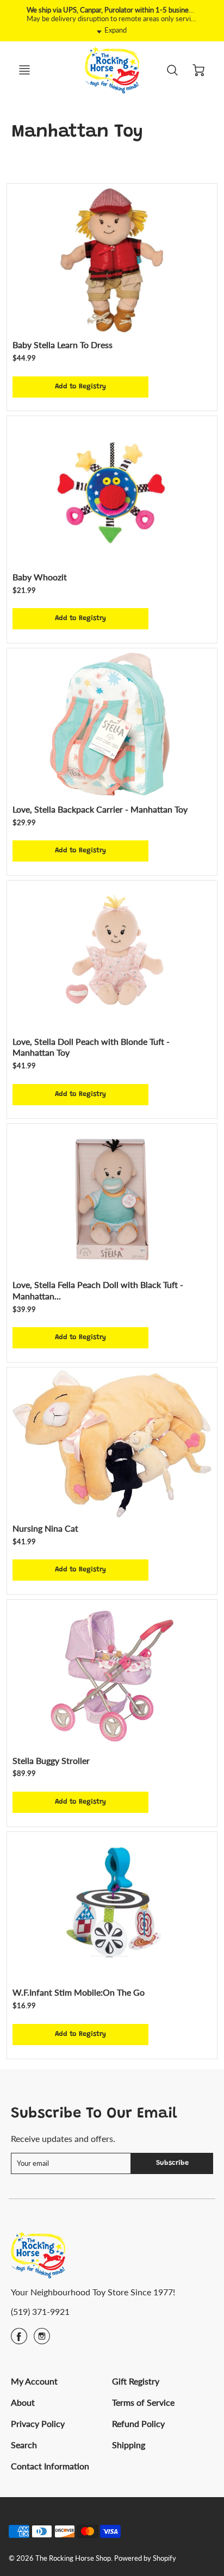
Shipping (129, 2445)
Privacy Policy (38, 2423)
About (23, 2402)
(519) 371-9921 (40, 2311)
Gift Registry (136, 2381)
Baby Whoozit (40, 577)
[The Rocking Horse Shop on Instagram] (42, 2340)
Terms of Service (143, 2402)
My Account (34, 2381)
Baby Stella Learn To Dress (63, 345)
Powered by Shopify (145, 2558)
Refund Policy (138, 2423)
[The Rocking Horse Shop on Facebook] (19, 2340)
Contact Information (50, 2466)
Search (24, 2445)
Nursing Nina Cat (45, 1528)
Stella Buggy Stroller (51, 1760)
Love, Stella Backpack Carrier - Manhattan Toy (100, 809)
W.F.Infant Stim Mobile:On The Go (79, 1992)
